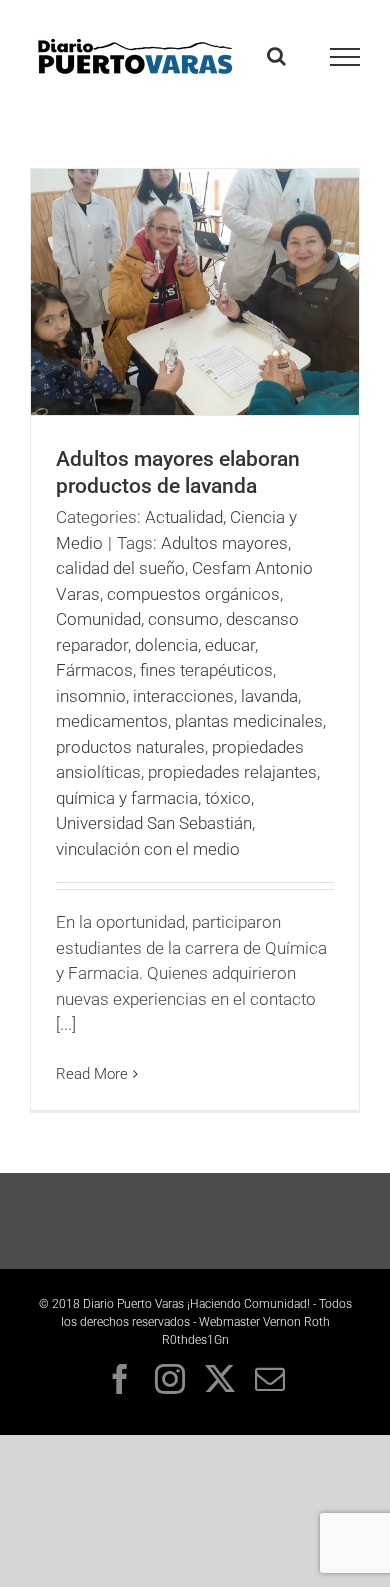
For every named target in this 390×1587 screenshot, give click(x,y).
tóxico (228, 798)
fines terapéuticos (206, 670)
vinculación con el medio (148, 849)
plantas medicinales (249, 721)
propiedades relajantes (232, 772)
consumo (183, 619)
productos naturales (130, 747)
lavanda (269, 696)
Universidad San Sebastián (154, 823)
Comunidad (98, 619)
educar (230, 645)
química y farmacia (127, 798)
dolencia (166, 645)
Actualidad (184, 517)
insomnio (91, 696)
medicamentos (112, 721)
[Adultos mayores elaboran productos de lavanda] (195, 292)
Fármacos (94, 670)
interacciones (183, 696)
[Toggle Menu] (345, 57)
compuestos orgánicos (193, 594)
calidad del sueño (120, 568)
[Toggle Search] (276, 56)
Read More (92, 1074)
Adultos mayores (224, 543)
